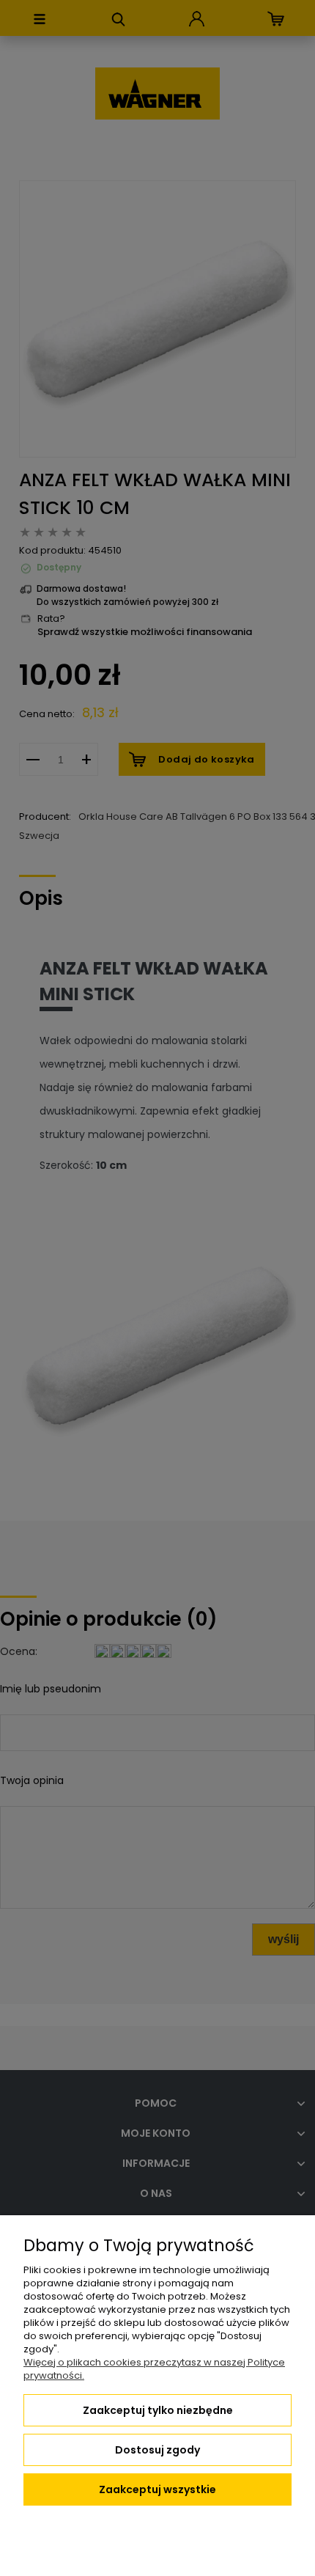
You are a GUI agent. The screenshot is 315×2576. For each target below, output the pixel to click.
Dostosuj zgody (157, 2450)
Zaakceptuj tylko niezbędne (158, 2410)
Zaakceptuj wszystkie (157, 2489)
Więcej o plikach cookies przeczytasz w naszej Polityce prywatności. (154, 2369)
